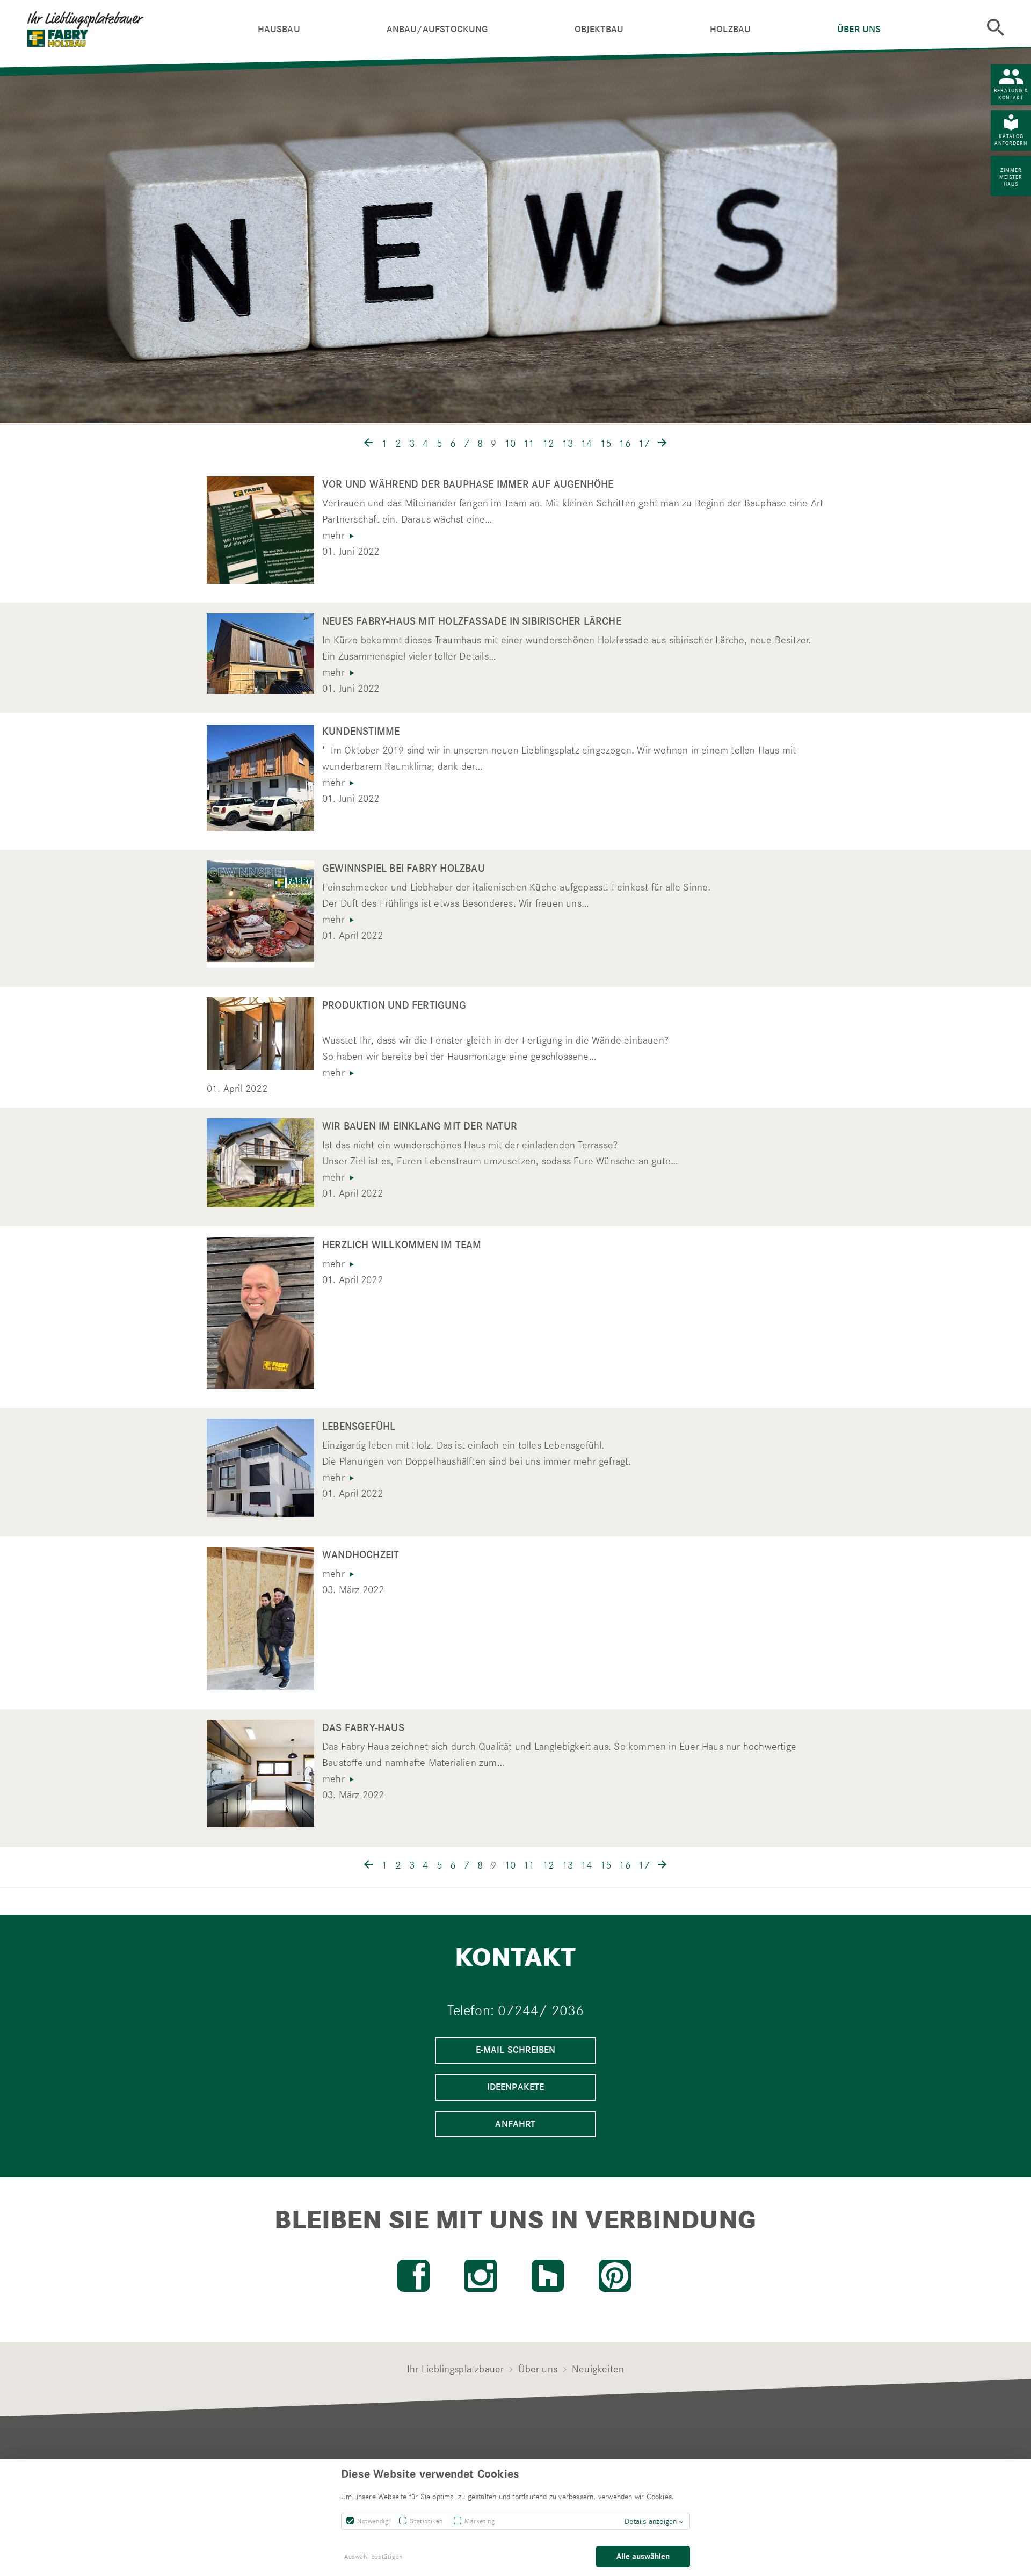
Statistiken (426, 2521)
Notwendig (373, 2521)
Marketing (480, 2521)
